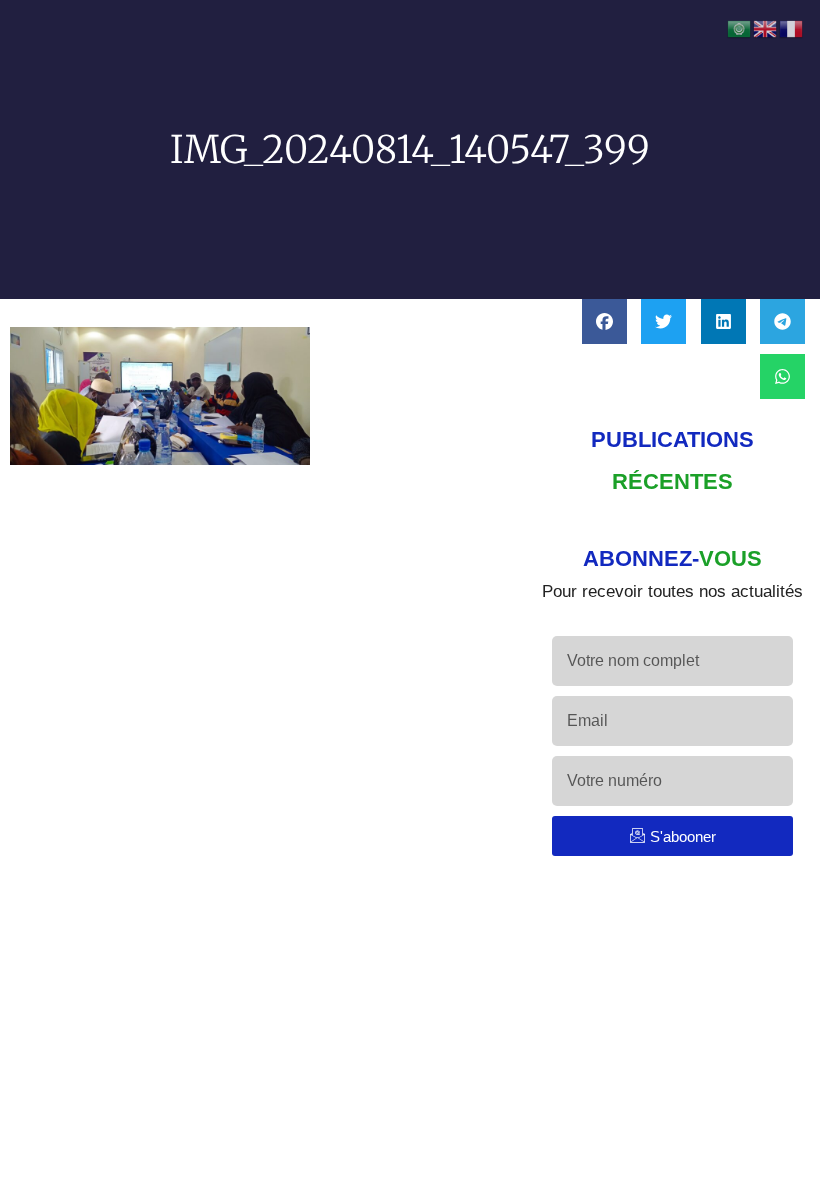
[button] (604, 321)
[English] (766, 28)
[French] (792, 28)
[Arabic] (740, 28)
